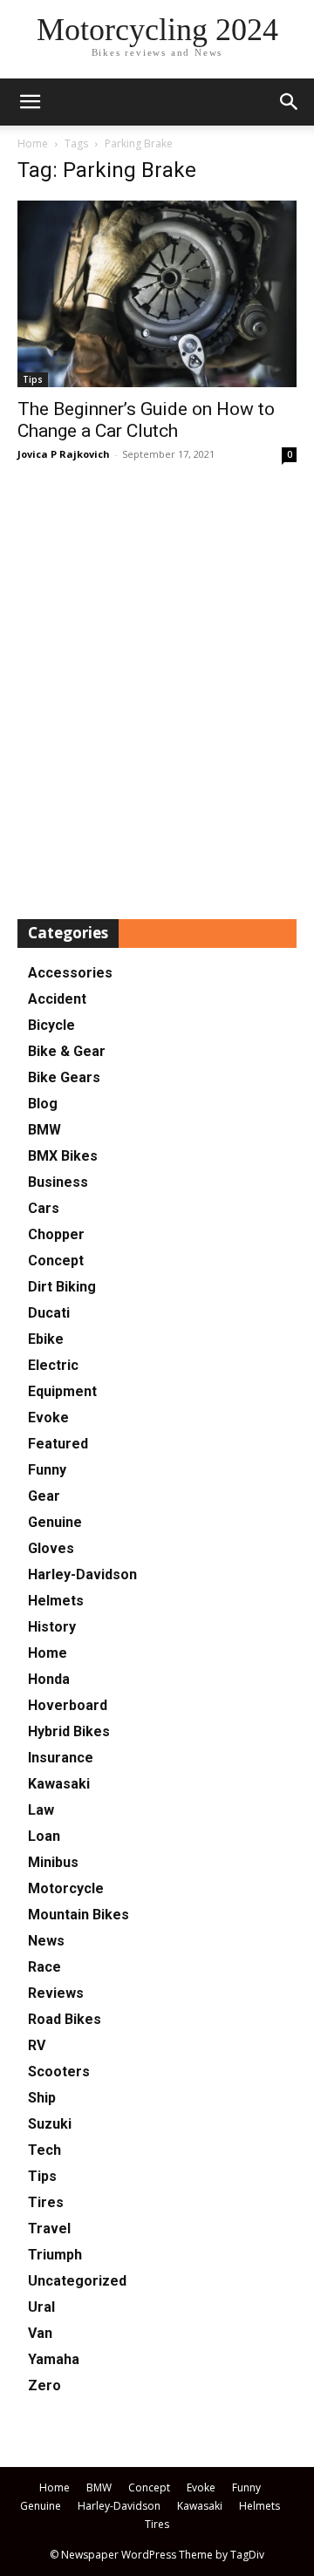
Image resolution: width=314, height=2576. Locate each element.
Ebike (46, 1339)
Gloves (51, 1548)
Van (40, 2333)
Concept (56, 1261)
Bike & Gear (67, 1051)
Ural (41, 2307)
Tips (33, 379)
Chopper (56, 1234)
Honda (49, 1679)
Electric (53, 1365)
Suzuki (50, 2124)
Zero (44, 2385)
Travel (49, 2228)
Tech (44, 2150)
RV (37, 2045)
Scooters (59, 2072)
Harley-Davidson (82, 1574)
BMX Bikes (63, 1156)
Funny (47, 1470)
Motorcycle (66, 1888)
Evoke (48, 1417)
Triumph (55, 2255)
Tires (46, 2202)
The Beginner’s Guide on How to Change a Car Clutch (146, 420)
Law (41, 1810)
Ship (42, 2098)
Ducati (49, 1313)
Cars (44, 1208)
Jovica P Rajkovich (64, 454)
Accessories (70, 973)
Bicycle (51, 1025)
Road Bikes (65, 2019)
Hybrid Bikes (69, 1731)
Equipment (62, 1391)
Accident (57, 999)
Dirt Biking (62, 1287)
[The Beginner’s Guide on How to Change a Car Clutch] (157, 294)
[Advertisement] (157, 692)
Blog (43, 1104)
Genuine (55, 1522)
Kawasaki (59, 1784)
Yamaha (54, 2359)
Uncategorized (77, 2281)
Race (44, 1967)
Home (33, 143)
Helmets (56, 1601)
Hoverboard (68, 1705)
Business (58, 1182)
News (46, 1941)
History (52, 1627)
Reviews (56, 1993)
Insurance (61, 1758)
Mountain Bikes (78, 1915)
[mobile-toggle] (30, 102)
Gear (44, 1496)
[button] (290, 102)
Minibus (53, 1862)
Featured (58, 1444)
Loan (44, 1836)
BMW (44, 1130)
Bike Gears (64, 1077)
